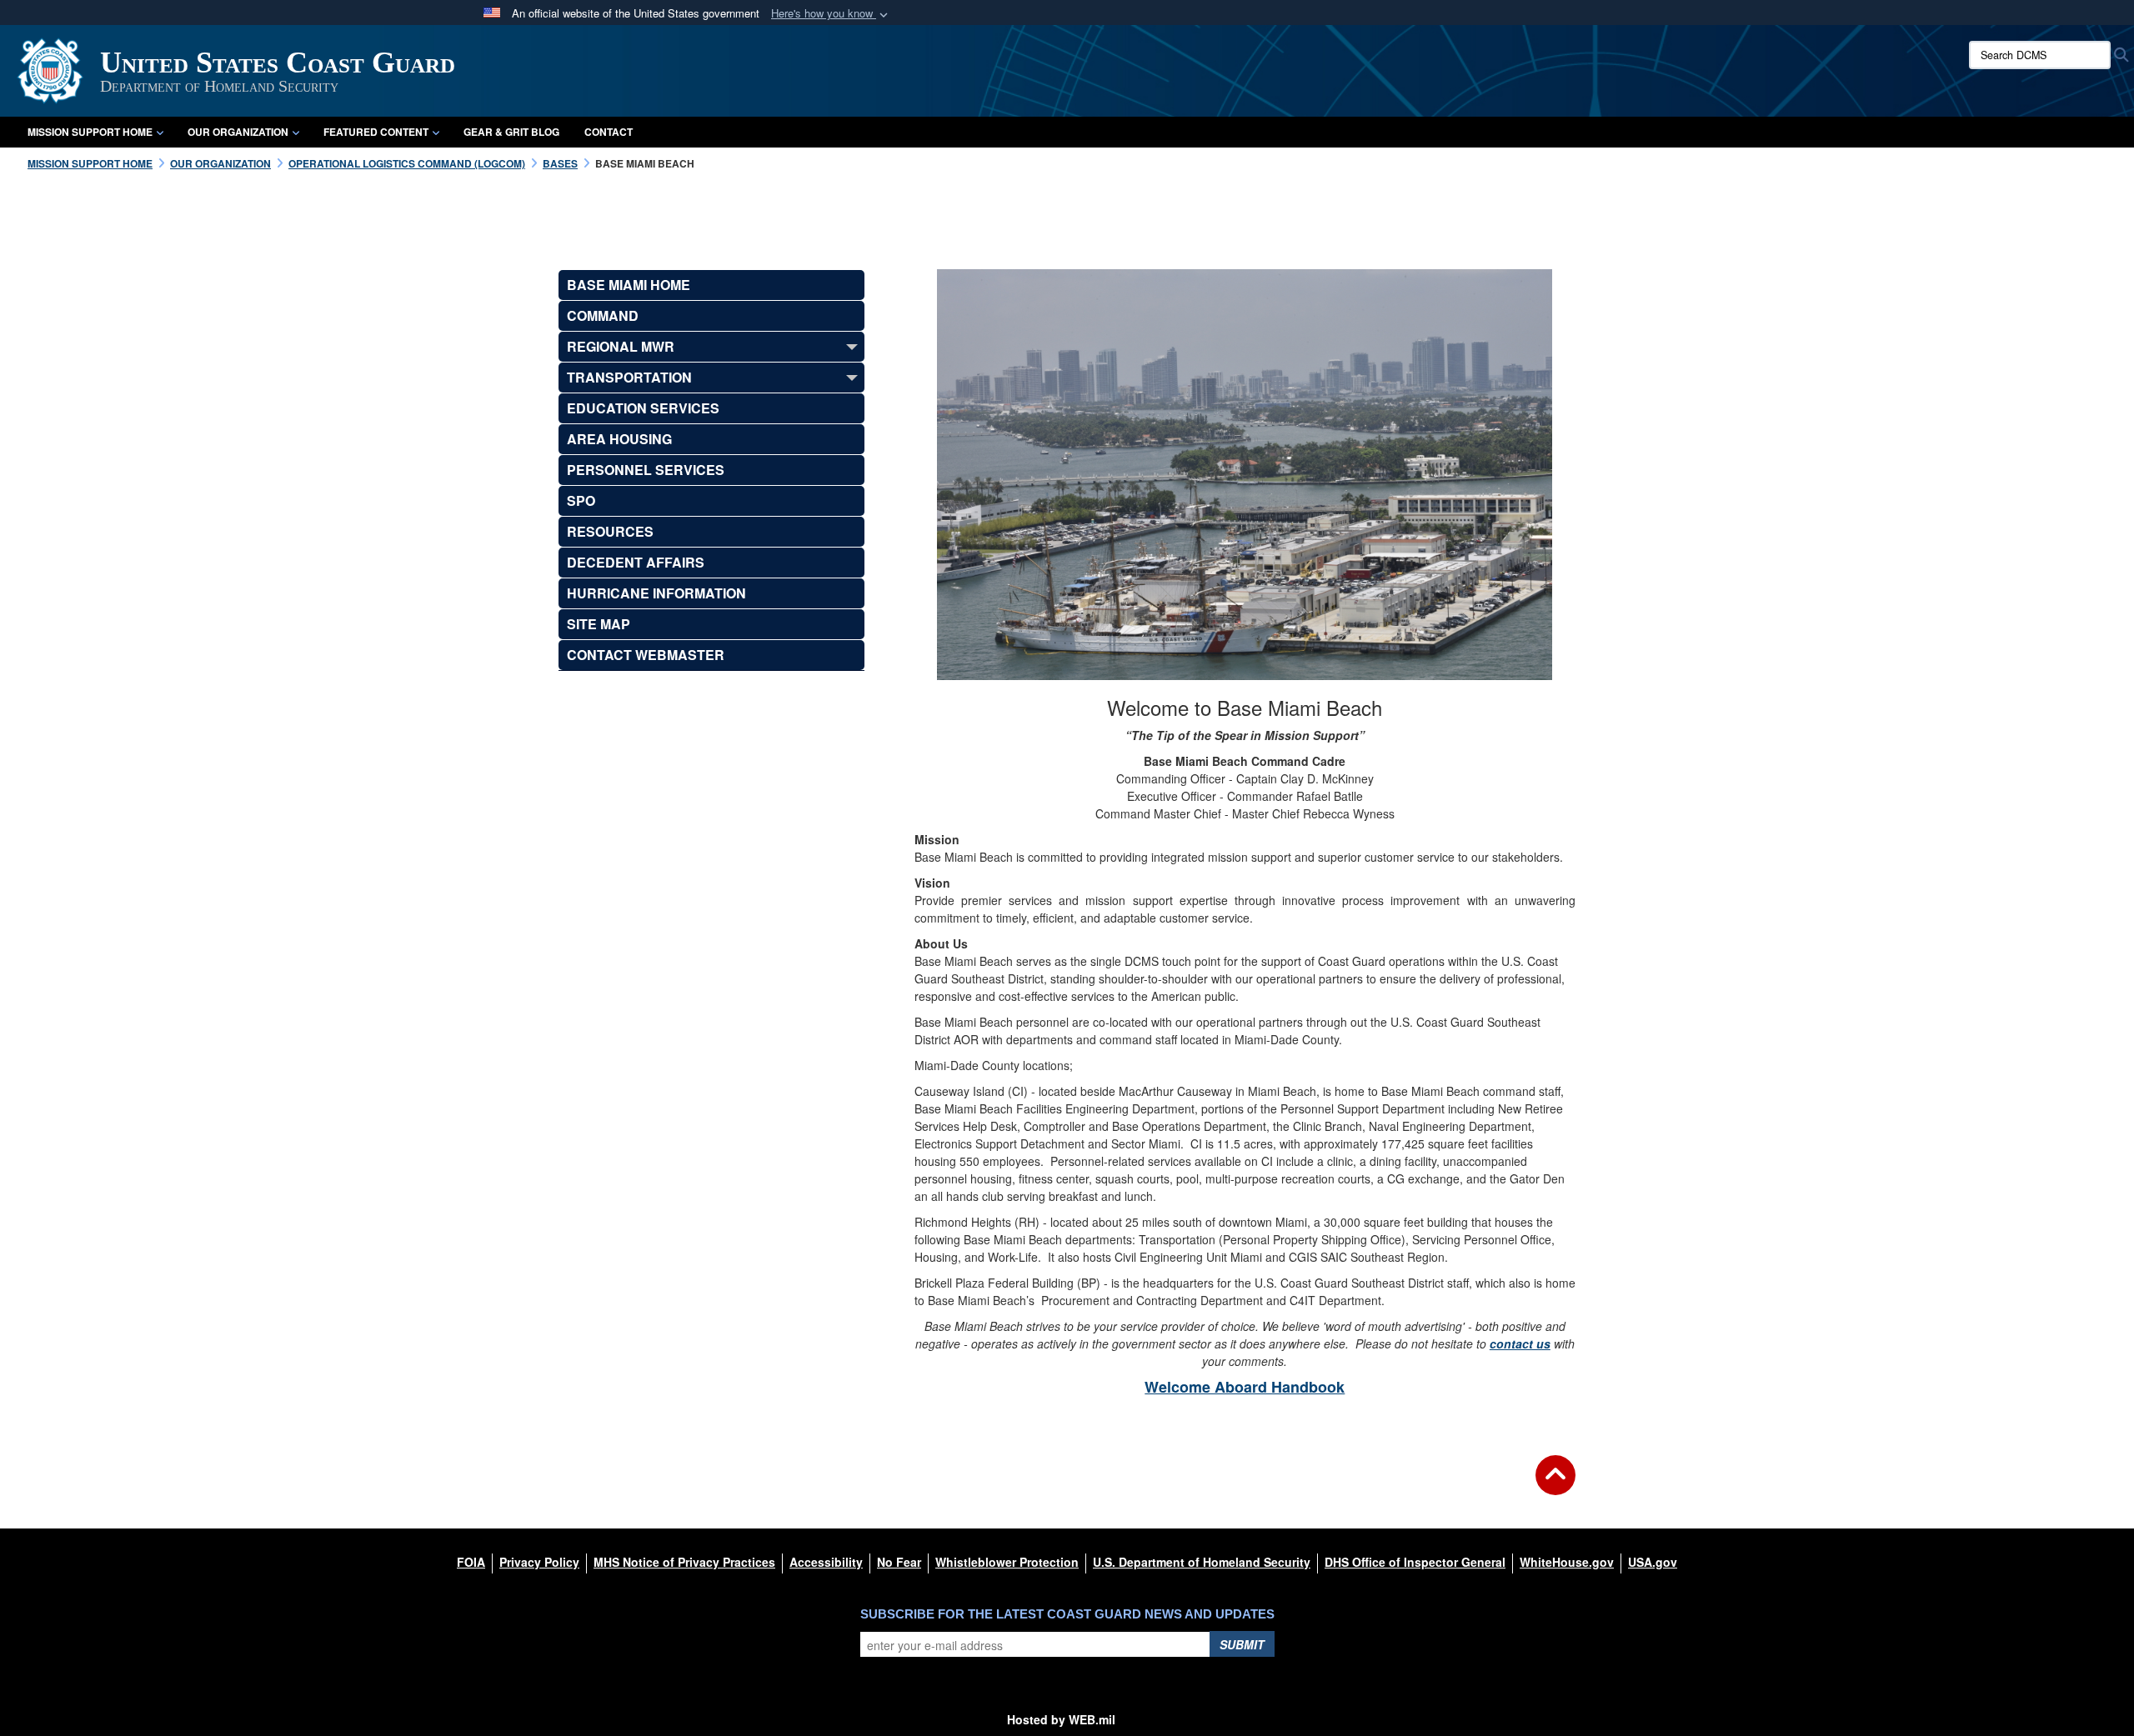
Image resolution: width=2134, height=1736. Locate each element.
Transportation (629, 377)
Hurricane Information (656, 593)
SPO (581, 500)
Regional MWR (621, 346)
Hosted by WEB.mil (1061, 1719)
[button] (831, 14)
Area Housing (619, 439)
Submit (1242, 1644)
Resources (610, 531)
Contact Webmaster (646, 655)
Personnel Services (646, 470)
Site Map (599, 624)
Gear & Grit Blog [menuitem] (511, 132)
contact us (1520, 1343)
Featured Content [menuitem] (376, 132)
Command (603, 315)
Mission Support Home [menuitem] (90, 132)
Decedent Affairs (636, 562)
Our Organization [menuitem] (238, 132)
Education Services (643, 408)
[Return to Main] (1555, 1485)
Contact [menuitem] (609, 132)
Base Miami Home (629, 285)
